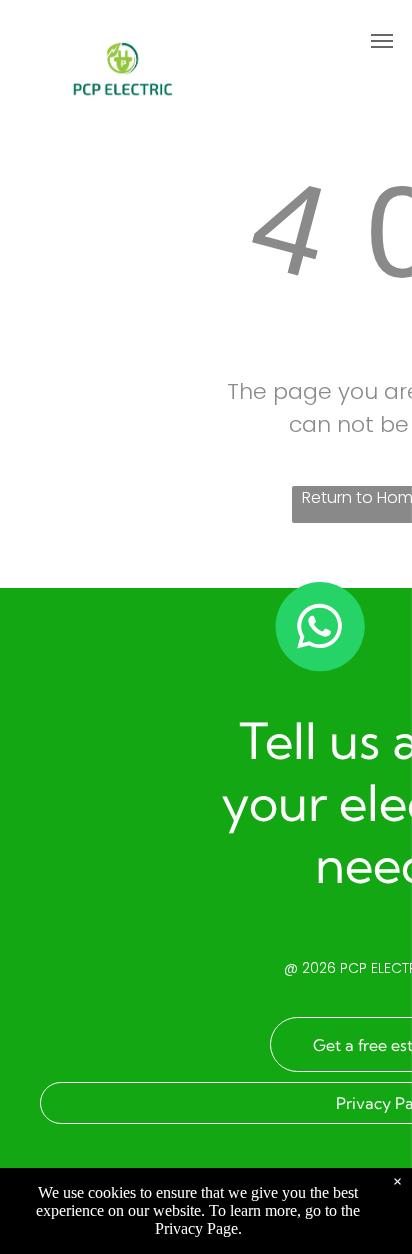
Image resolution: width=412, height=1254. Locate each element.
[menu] (382, 41)
